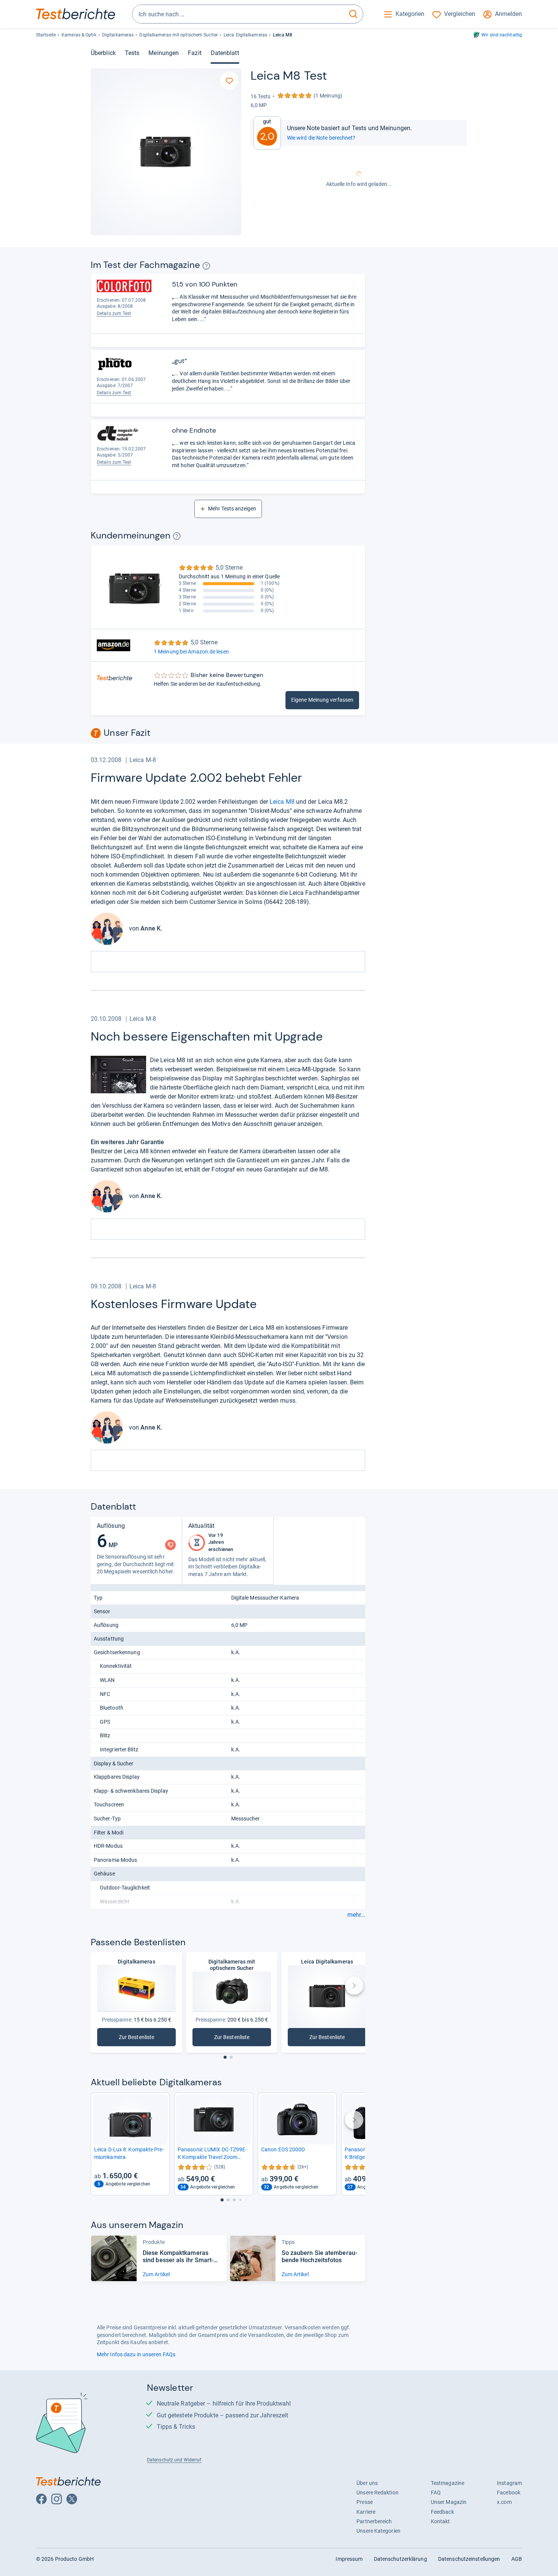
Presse (365, 2502)
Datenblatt (225, 53)
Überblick (103, 53)
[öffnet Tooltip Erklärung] (206, 266)
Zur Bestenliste (147, 2039)
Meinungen (164, 53)
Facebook (509, 2493)
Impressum (349, 2559)
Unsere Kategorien (378, 2531)
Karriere (366, 2512)
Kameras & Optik (79, 35)
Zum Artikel (156, 2274)
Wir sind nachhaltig (502, 35)
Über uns (367, 2483)
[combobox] (238, 14)
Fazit (195, 53)
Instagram (509, 2483)
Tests (132, 53)
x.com (504, 2502)
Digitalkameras (118, 35)
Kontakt (441, 2521)
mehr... (356, 1915)
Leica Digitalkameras (245, 35)
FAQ (436, 2493)
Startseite (46, 35)
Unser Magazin (449, 2502)
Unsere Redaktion (378, 2493)
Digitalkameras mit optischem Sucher (178, 35)
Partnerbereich (374, 2521)
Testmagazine (448, 2483)
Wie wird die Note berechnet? (321, 138)
